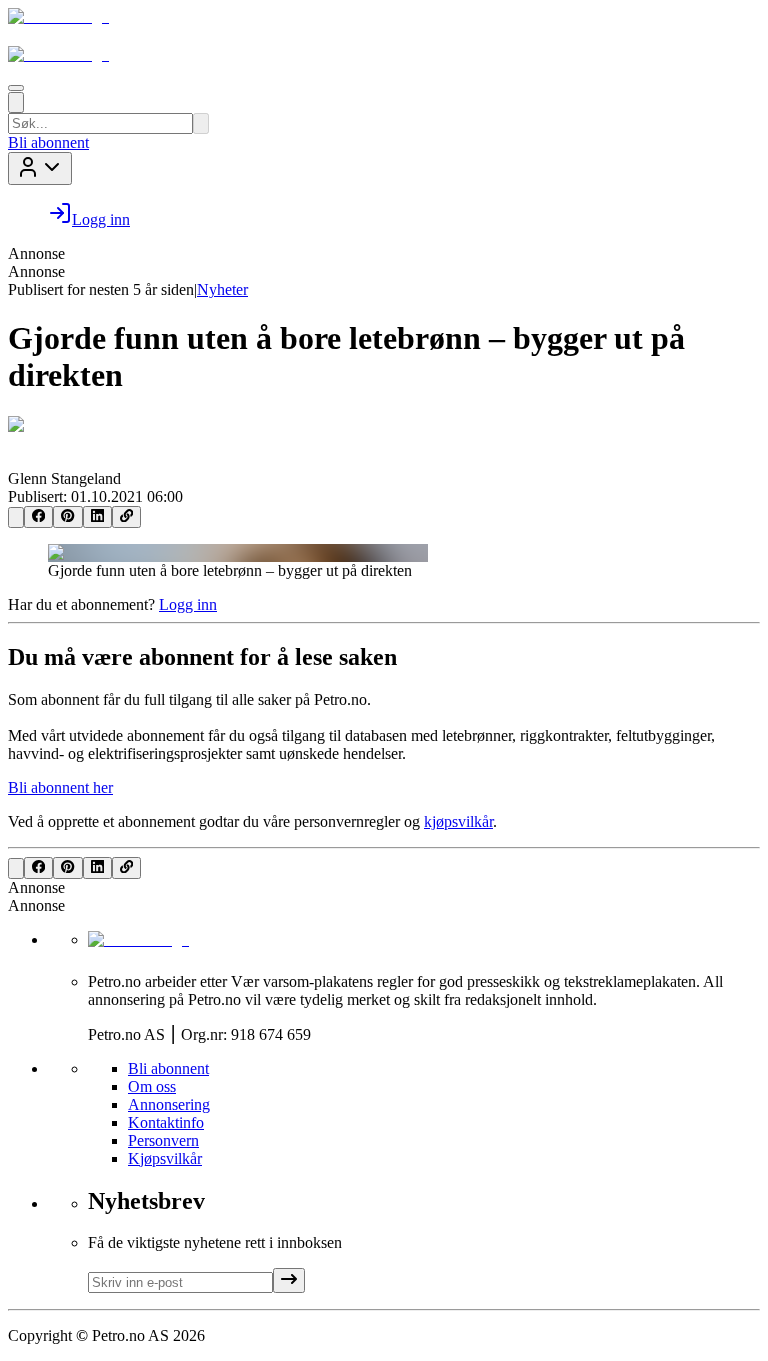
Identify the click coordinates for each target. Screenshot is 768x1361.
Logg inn (188, 604)
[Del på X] (16, 517)
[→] (289, 1280)
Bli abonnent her (60, 787)
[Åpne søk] (16, 102)
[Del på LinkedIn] (97, 517)
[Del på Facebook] (38, 517)
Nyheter (222, 289)
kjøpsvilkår (458, 821)
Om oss (152, 1086)
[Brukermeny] (40, 168)
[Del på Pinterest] (67, 517)
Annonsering (169, 1104)
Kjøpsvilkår (165, 1158)
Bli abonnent (48, 142)
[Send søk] (201, 123)
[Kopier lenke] (126, 517)
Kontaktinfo (166, 1122)
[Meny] (16, 88)
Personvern (163, 1140)
